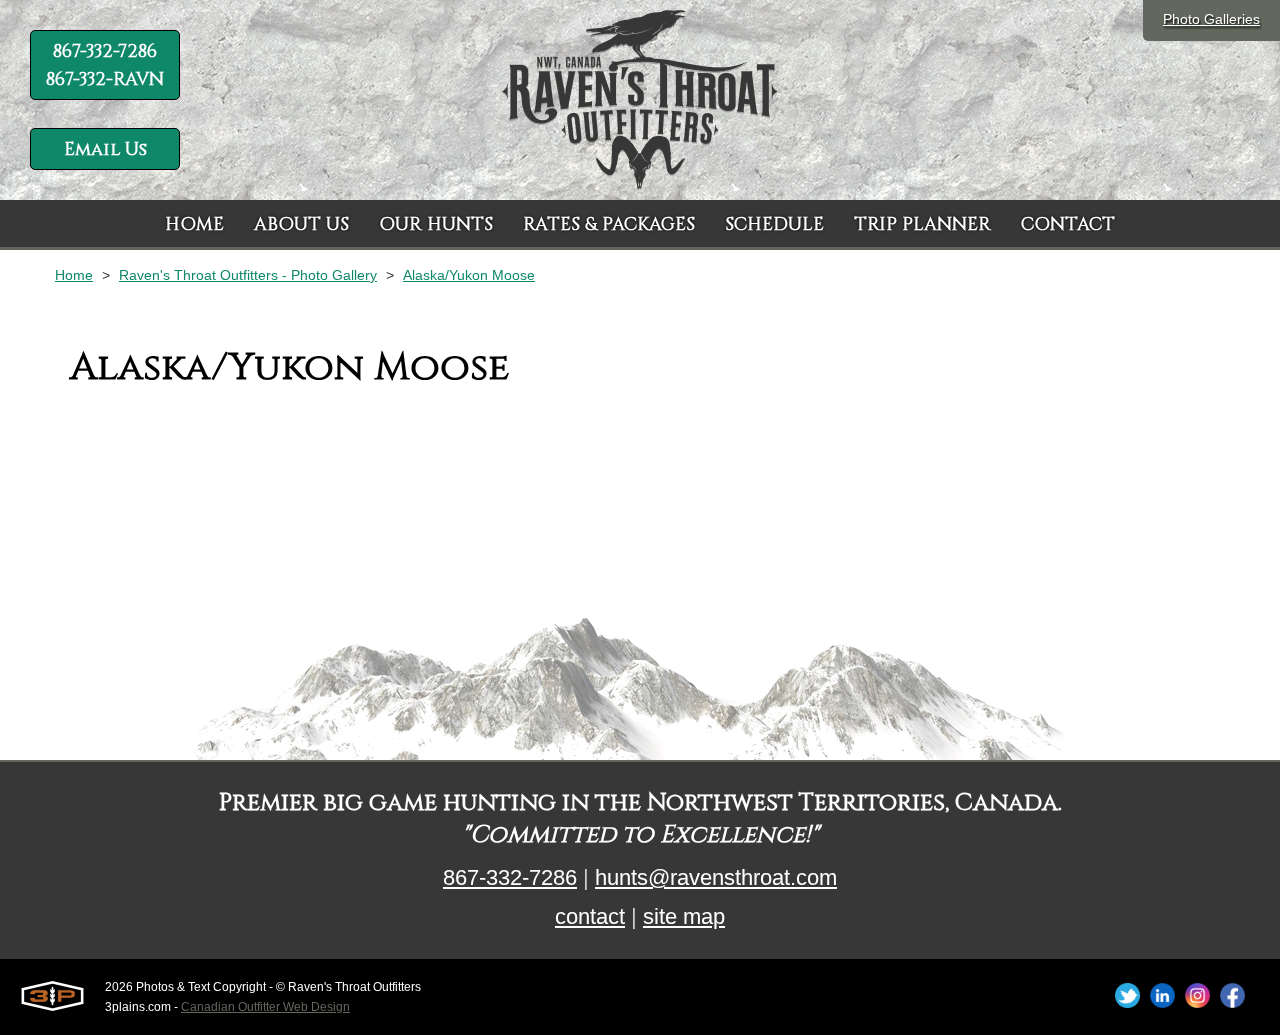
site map (684, 916)
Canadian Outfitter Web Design (265, 1007)
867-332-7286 (510, 877)
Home (74, 275)
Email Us (105, 149)
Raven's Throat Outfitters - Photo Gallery (248, 275)
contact (590, 916)
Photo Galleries (1211, 19)
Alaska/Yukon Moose (469, 275)
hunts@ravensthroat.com (716, 877)
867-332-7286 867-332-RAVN (105, 65)
